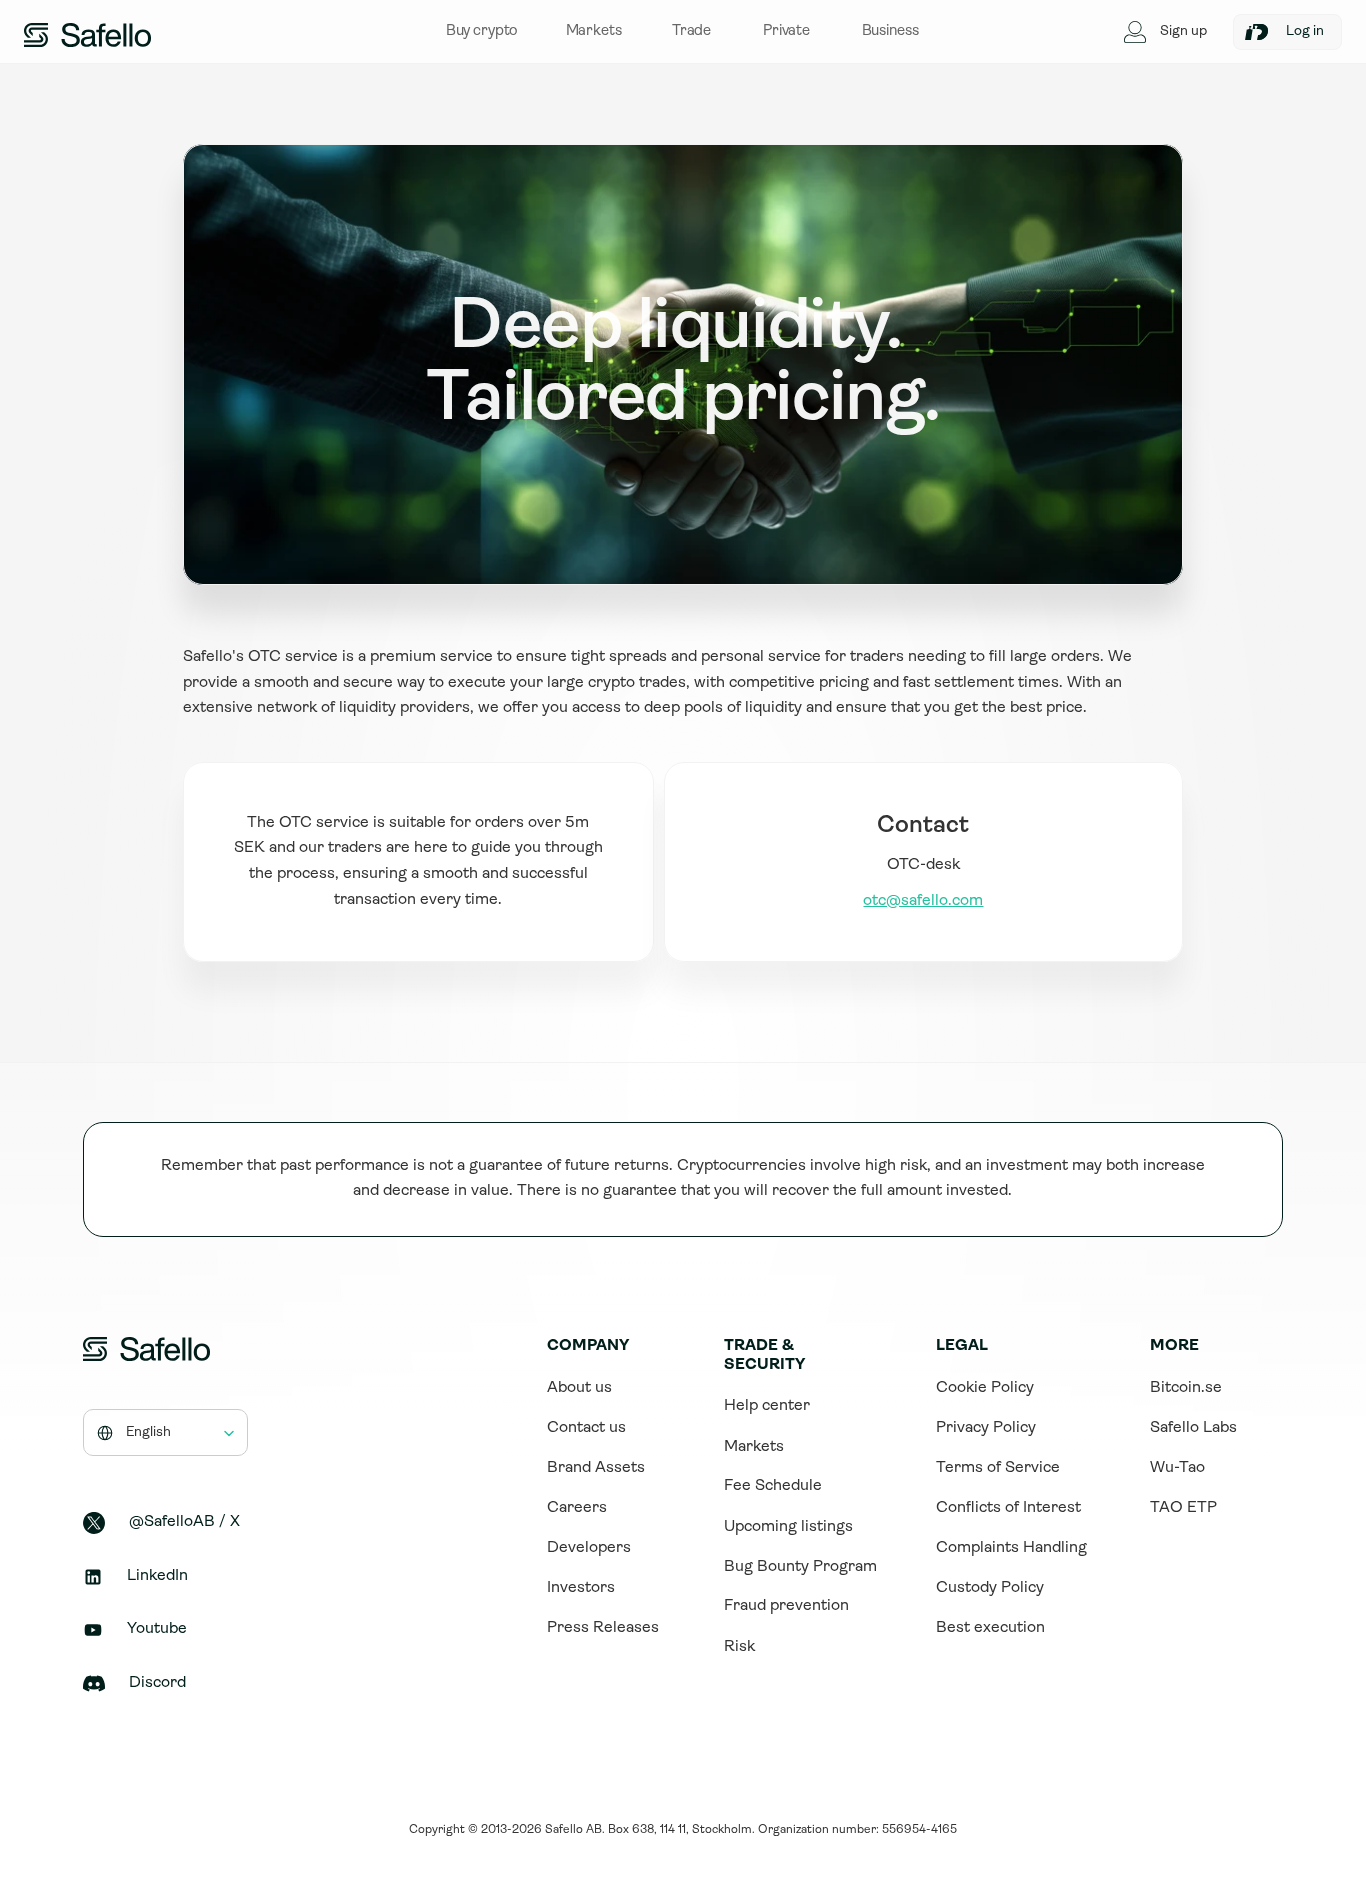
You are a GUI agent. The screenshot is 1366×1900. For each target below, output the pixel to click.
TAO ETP (1183, 1508)
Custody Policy (990, 1588)
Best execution (990, 1628)
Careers (577, 1508)
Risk (739, 1647)
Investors (581, 1588)
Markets (754, 1447)
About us (579, 1388)
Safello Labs (1193, 1428)
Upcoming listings (788, 1527)
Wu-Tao (1177, 1468)
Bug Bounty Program (800, 1567)
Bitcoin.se (1186, 1388)
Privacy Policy (986, 1428)
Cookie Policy (985, 1388)
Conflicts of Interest (1008, 1508)
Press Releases (603, 1628)
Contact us (586, 1428)
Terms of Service (998, 1468)
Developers (589, 1548)
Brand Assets (596, 1468)
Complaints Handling (1011, 1548)
